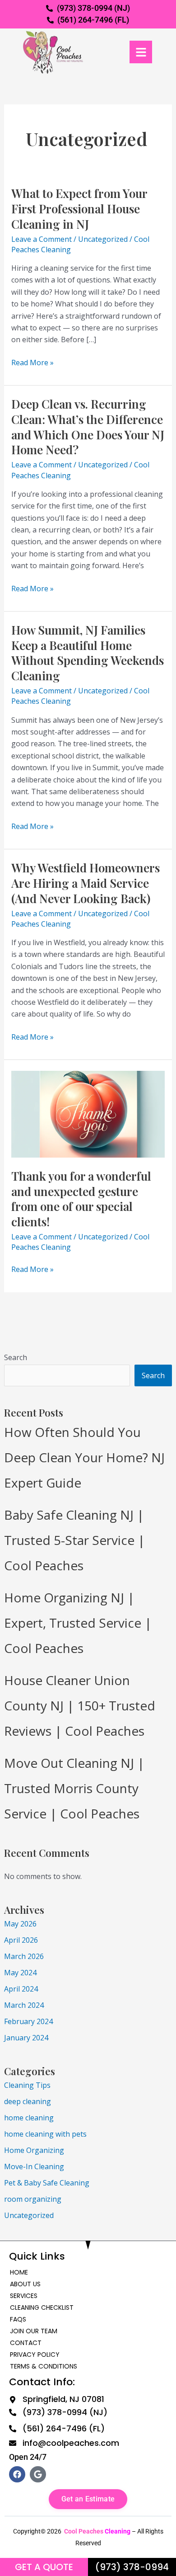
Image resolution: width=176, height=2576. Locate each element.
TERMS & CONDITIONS (44, 2366)
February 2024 (28, 2021)
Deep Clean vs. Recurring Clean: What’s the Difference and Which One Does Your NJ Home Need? (88, 427)
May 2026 (20, 1924)
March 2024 (24, 2005)
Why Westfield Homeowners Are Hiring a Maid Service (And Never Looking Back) (86, 883)
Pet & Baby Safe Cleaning (47, 2183)
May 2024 (20, 1973)
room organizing (33, 2199)
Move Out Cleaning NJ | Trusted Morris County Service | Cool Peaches (74, 1788)
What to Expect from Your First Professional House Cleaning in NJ (79, 209)
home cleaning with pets (45, 2134)
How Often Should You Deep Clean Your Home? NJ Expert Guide (84, 1457)
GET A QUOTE (44, 2567)
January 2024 (26, 2038)
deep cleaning (28, 2101)
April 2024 (21, 1989)
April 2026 (21, 1940)
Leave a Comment (42, 239)
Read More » (32, 362)
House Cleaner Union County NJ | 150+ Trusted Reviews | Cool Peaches (80, 1705)
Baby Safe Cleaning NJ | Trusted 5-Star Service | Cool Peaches (74, 1540)
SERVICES (24, 2296)
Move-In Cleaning (34, 2166)
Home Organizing (34, 2150)
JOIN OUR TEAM (34, 2331)
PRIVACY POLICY (35, 2355)
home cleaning (29, 2118)
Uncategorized (29, 2215)
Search (16, 1357)
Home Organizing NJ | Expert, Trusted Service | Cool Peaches (78, 1623)
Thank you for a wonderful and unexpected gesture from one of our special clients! (81, 1199)
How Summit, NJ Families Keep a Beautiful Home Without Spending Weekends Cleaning (88, 653)
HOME (19, 2272)
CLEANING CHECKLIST (42, 2308)
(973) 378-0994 (132, 2567)
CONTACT (26, 2343)
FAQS (18, 2319)
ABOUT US (25, 2284)
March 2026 (24, 1956)
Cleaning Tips (27, 2085)
